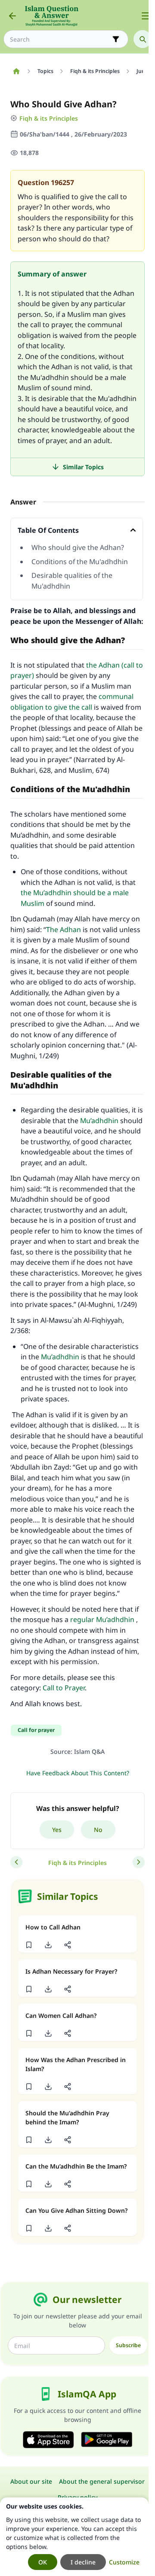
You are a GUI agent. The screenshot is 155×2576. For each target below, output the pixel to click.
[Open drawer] (146, 16)
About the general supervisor (102, 2481)
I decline (83, 2562)
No (98, 1830)
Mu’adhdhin (99, 1121)
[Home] (16, 71)
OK (43, 2562)
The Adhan (64, 930)
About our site (31, 2481)
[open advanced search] (116, 39)
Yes (57, 1830)
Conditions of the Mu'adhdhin (80, 562)
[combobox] (60, 39)
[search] (143, 39)
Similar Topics (83, 467)
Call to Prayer (64, 1688)
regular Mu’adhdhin (102, 1619)
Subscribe (128, 2345)
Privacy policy (77, 2497)
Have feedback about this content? (78, 1773)
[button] (29, 1945)
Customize (124, 2562)
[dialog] (74, 2537)
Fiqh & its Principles (49, 118)
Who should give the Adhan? (78, 547)
